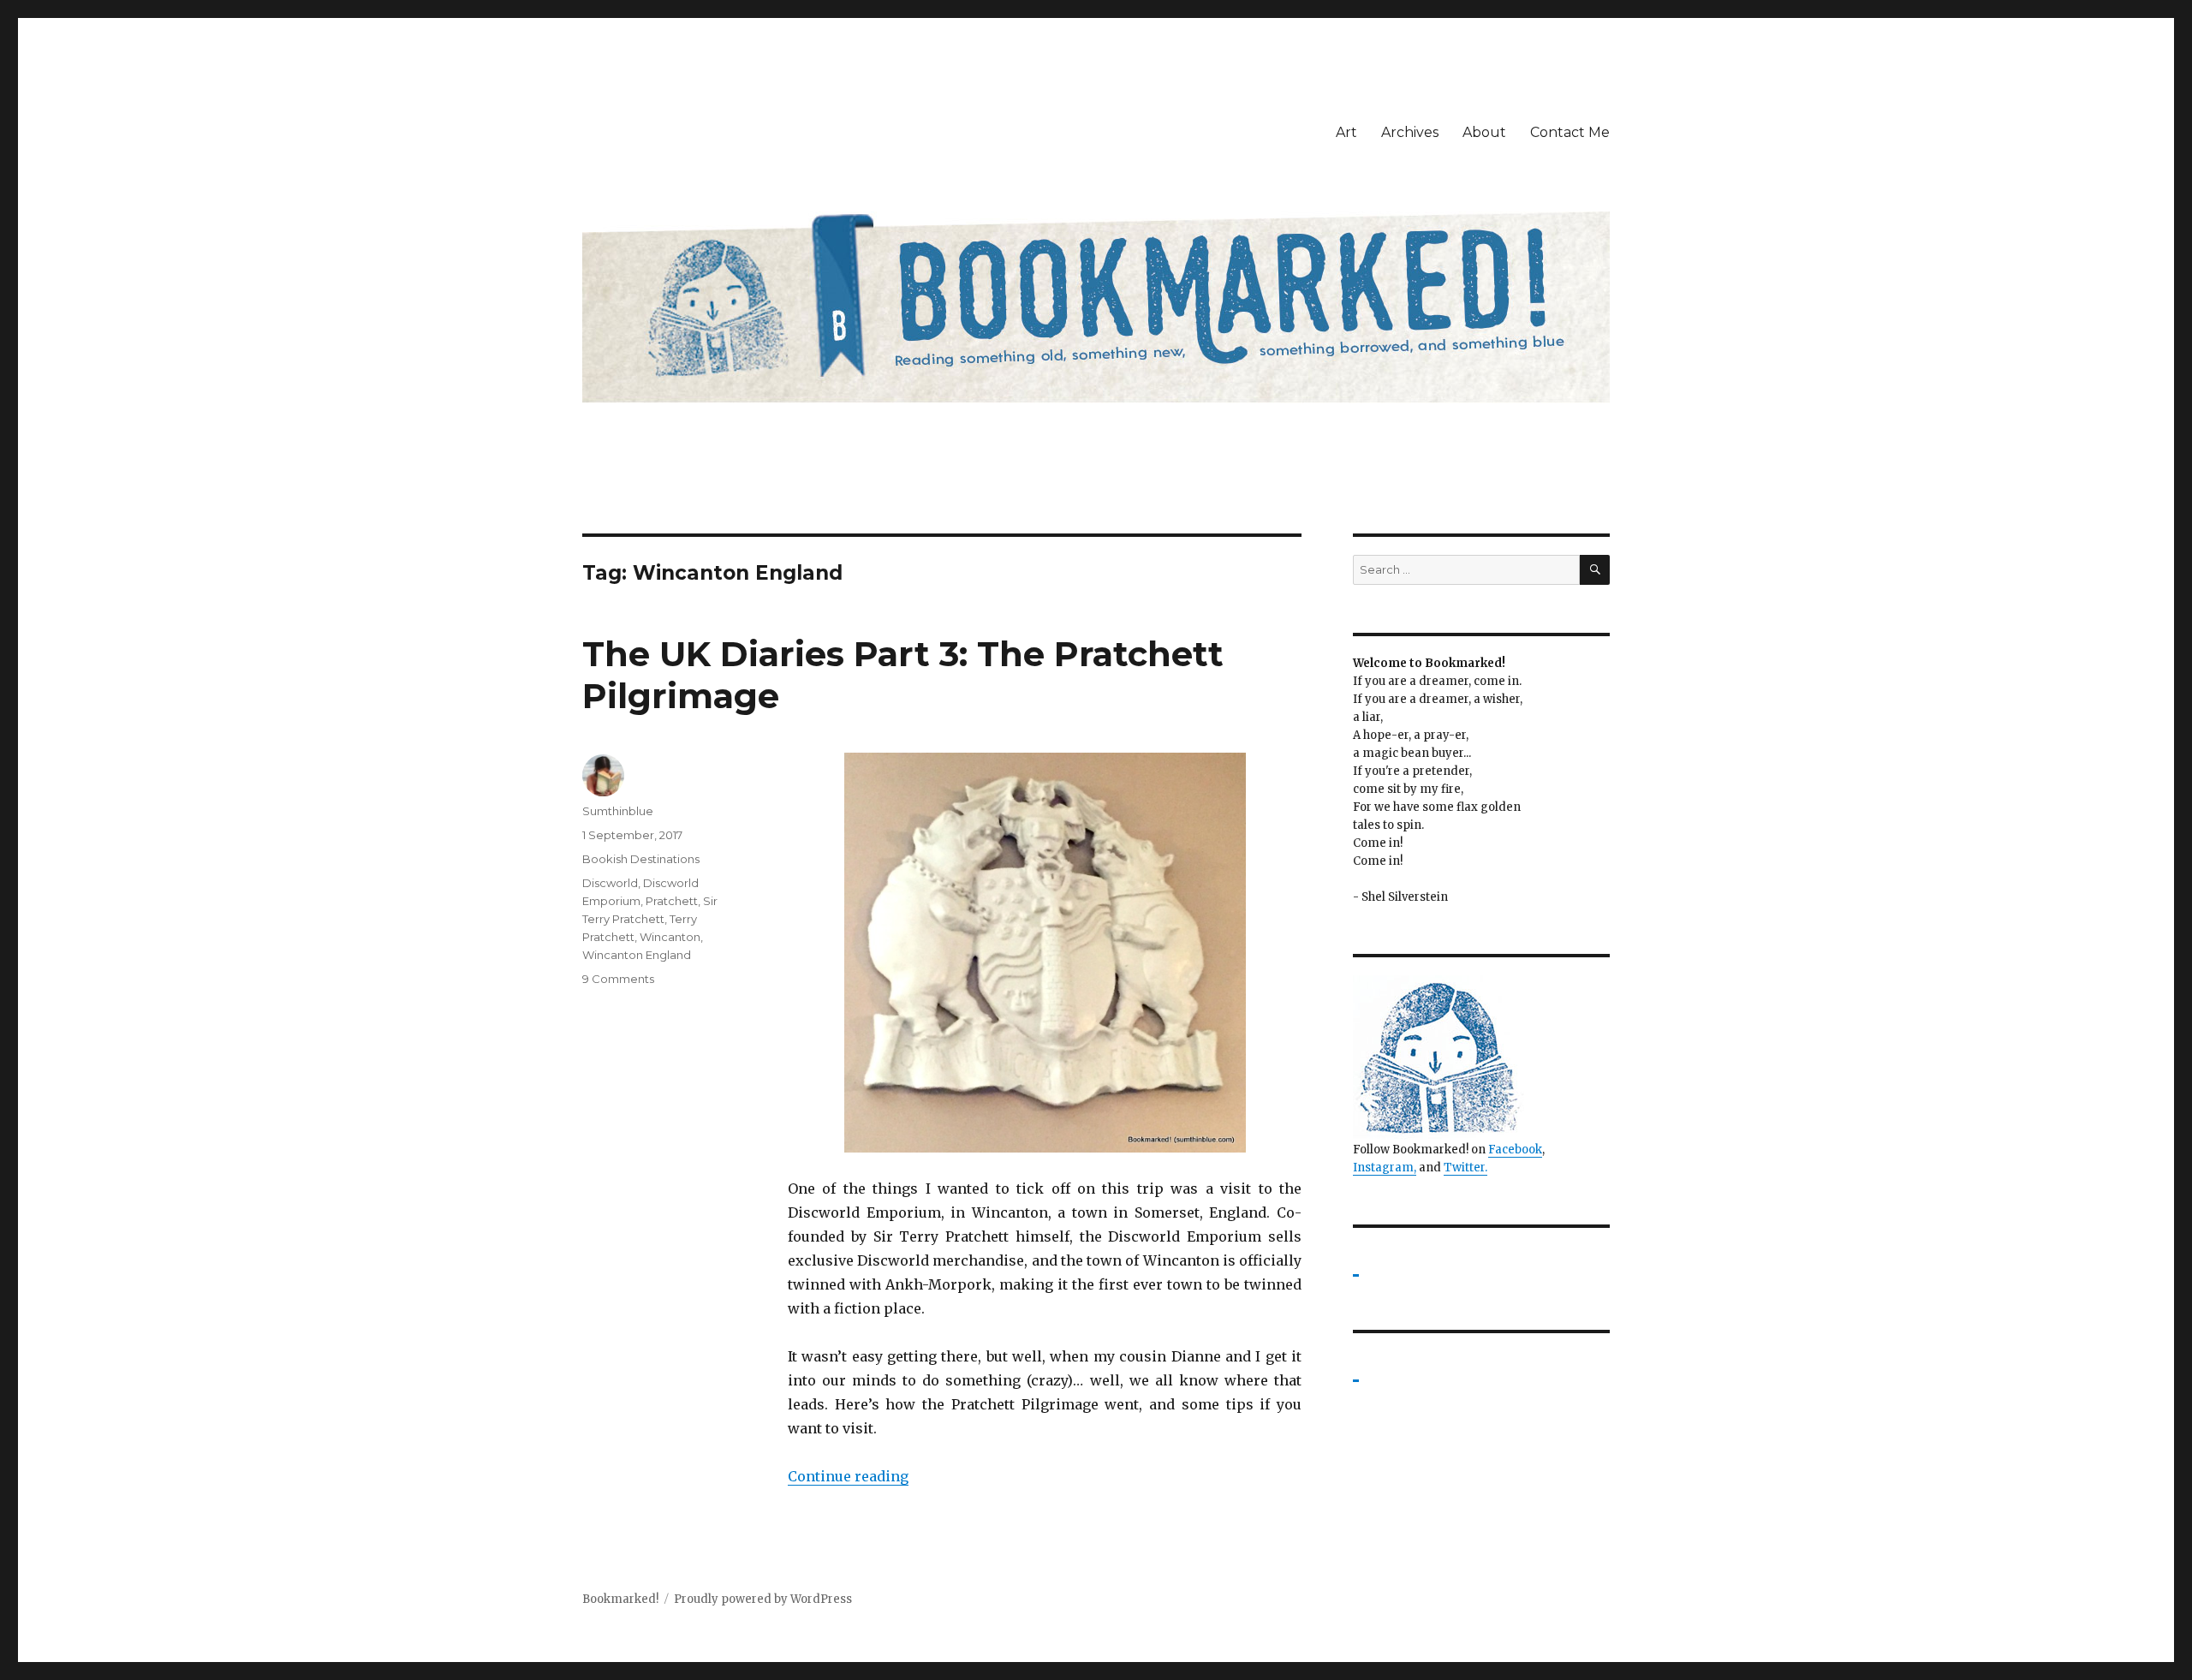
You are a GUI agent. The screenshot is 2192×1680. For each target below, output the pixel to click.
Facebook (1515, 1150)
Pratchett (672, 901)
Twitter (1464, 1168)
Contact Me (1570, 132)
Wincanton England (637, 955)
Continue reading (848, 1476)
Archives (1410, 132)
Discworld (610, 883)
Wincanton (670, 937)
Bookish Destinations (641, 859)
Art (1346, 132)
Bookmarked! (620, 1599)
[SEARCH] (1595, 570)
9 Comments (618, 979)
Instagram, (1385, 1168)
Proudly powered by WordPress (763, 1599)
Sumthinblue (618, 811)
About (1484, 132)
